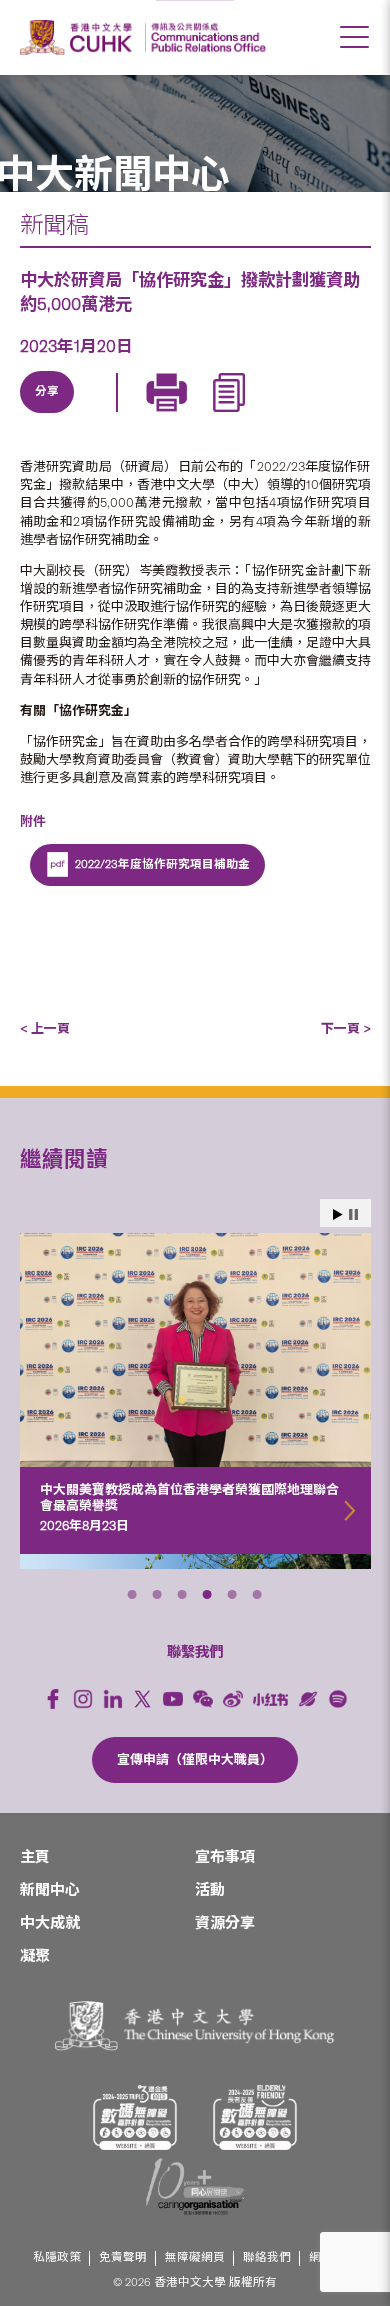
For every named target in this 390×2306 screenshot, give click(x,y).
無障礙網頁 (195, 2257)
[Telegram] (140, 415)
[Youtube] (173, 1699)
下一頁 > (346, 1028)
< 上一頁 (45, 1028)
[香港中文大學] (79, 37)
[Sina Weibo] (186, 415)
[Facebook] (53, 1699)
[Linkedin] (48, 415)
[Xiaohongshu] (270, 1699)
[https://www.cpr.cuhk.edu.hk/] (205, 37)
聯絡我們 (267, 2257)
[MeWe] (278, 415)
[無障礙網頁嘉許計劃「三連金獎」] (135, 2117)
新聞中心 (50, 1890)
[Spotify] (338, 1699)
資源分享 (225, 1923)
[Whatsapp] (232, 415)
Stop (353, 1214)
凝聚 (35, 1956)
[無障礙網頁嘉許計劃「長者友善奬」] (255, 2117)
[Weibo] (233, 1699)
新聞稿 (54, 225)
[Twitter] (94, 415)
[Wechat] (203, 1699)
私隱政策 (57, 2257)
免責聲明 (123, 2257)
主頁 (35, 1857)
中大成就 (50, 1923)
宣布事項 (225, 1857)
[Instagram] (83, 1699)
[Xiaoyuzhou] (308, 1699)
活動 (210, 1890)
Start (338, 1214)
